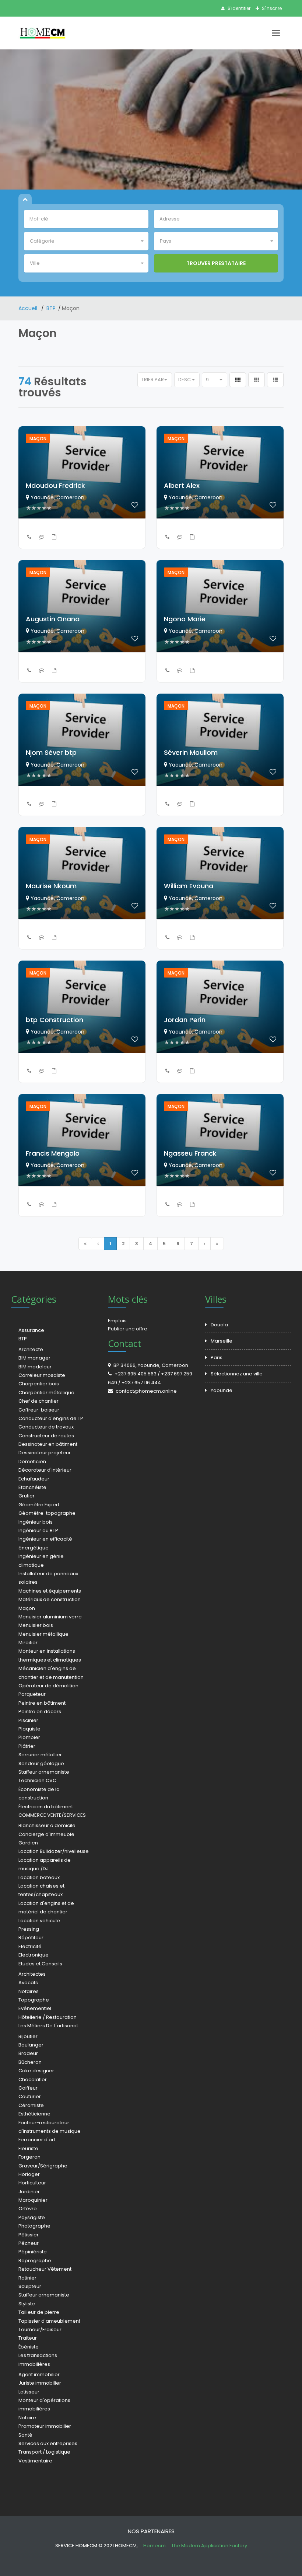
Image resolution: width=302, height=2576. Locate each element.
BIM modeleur (35, 1367)
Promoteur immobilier (45, 2426)
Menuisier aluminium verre (50, 1617)
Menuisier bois (36, 1625)
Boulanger (31, 2045)
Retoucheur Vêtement (45, 2269)
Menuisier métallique (43, 1634)
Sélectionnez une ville (237, 1374)
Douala (219, 1325)
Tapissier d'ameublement (49, 2321)
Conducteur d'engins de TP (51, 1418)
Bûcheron (30, 2062)
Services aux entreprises (48, 2443)
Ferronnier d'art (37, 2140)
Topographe (34, 2000)
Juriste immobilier (40, 2383)
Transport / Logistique (44, 2452)
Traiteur (28, 2338)
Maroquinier (33, 2200)
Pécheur (29, 2243)
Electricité (30, 1946)
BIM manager (34, 1358)
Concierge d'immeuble (46, 1834)
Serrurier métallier (40, 1755)
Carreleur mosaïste (42, 1375)
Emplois (117, 1321)
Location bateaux (39, 1877)
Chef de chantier (38, 1401)
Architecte (31, 1349)
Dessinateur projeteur (45, 1453)
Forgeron (29, 2157)
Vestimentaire (35, 2461)
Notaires (29, 1991)
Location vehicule (39, 1921)
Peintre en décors (40, 1711)
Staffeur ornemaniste (44, 1772)
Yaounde (222, 1390)
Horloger (29, 2174)
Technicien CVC (37, 1780)
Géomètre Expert (39, 1505)
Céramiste (31, 2105)
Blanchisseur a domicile (47, 1825)
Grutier (27, 1496)
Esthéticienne (34, 2114)
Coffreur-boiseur (39, 1410)
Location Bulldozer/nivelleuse (54, 1851)
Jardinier (29, 2192)
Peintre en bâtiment (42, 1703)
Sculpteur (30, 2286)
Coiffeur (28, 2088)
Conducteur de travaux (46, 1427)
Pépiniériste (33, 2252)
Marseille (222, 1341)
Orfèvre (28, 2209)
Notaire (27, 2418)
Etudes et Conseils (40, 1964)
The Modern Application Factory (209, 2546)
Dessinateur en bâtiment (48, 1444)
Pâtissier (29, 2235)
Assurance (31, 1330)
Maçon (27, 1608)
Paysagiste (32, 2217)
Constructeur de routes (46, 1436)
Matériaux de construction (50, 1599)
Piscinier (28, 1720)
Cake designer (36, 2071)
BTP (51, 308)
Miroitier (28, 1643)
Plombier (29, 1737)
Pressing (29, 1929)
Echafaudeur (34, 1479)
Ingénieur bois (36, 1522)
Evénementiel (35, 2008)
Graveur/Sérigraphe (43, 2166)
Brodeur (28, 2053)
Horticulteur (32, 2183)
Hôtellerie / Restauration (48, 2017)
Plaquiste (29, 1729)
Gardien (28, 1843)
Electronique (34, 1955)
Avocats (28, 1983)
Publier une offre (128, 1329)
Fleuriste (28, 2148)
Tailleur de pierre (39, 2312)
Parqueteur (32, 1694)
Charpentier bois (39, 1384)
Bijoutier (28, 2036)
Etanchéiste (32, 1487)
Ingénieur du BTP (38, 1530)
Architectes (32, 1974)
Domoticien (32, 1461)
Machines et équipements (50, 1591)
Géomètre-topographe (47, 1513)
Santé (25, 2435)
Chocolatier (33, 2079)
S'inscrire (271, 8)
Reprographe (35, 2261)
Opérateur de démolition (48, 1686)
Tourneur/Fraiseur (40, 2329)
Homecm (155, 2546)
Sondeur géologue (41, 1763)
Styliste (27, 2304)
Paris (217, 1358)
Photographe (34, 2226)
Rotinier (27, 2278)
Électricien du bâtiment (46, 1807)
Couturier (30, 2096)
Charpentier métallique (46, 1393)
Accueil (29, 308)
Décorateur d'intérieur (45, 1470)
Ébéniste (29, 2347)
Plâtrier (27, 1746)
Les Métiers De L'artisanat (48, 2026)
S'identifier (238, 8)
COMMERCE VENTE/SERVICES (52, 1815)
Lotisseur (29, 2392)
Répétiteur (31, 1938)
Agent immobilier (39, 2374)
